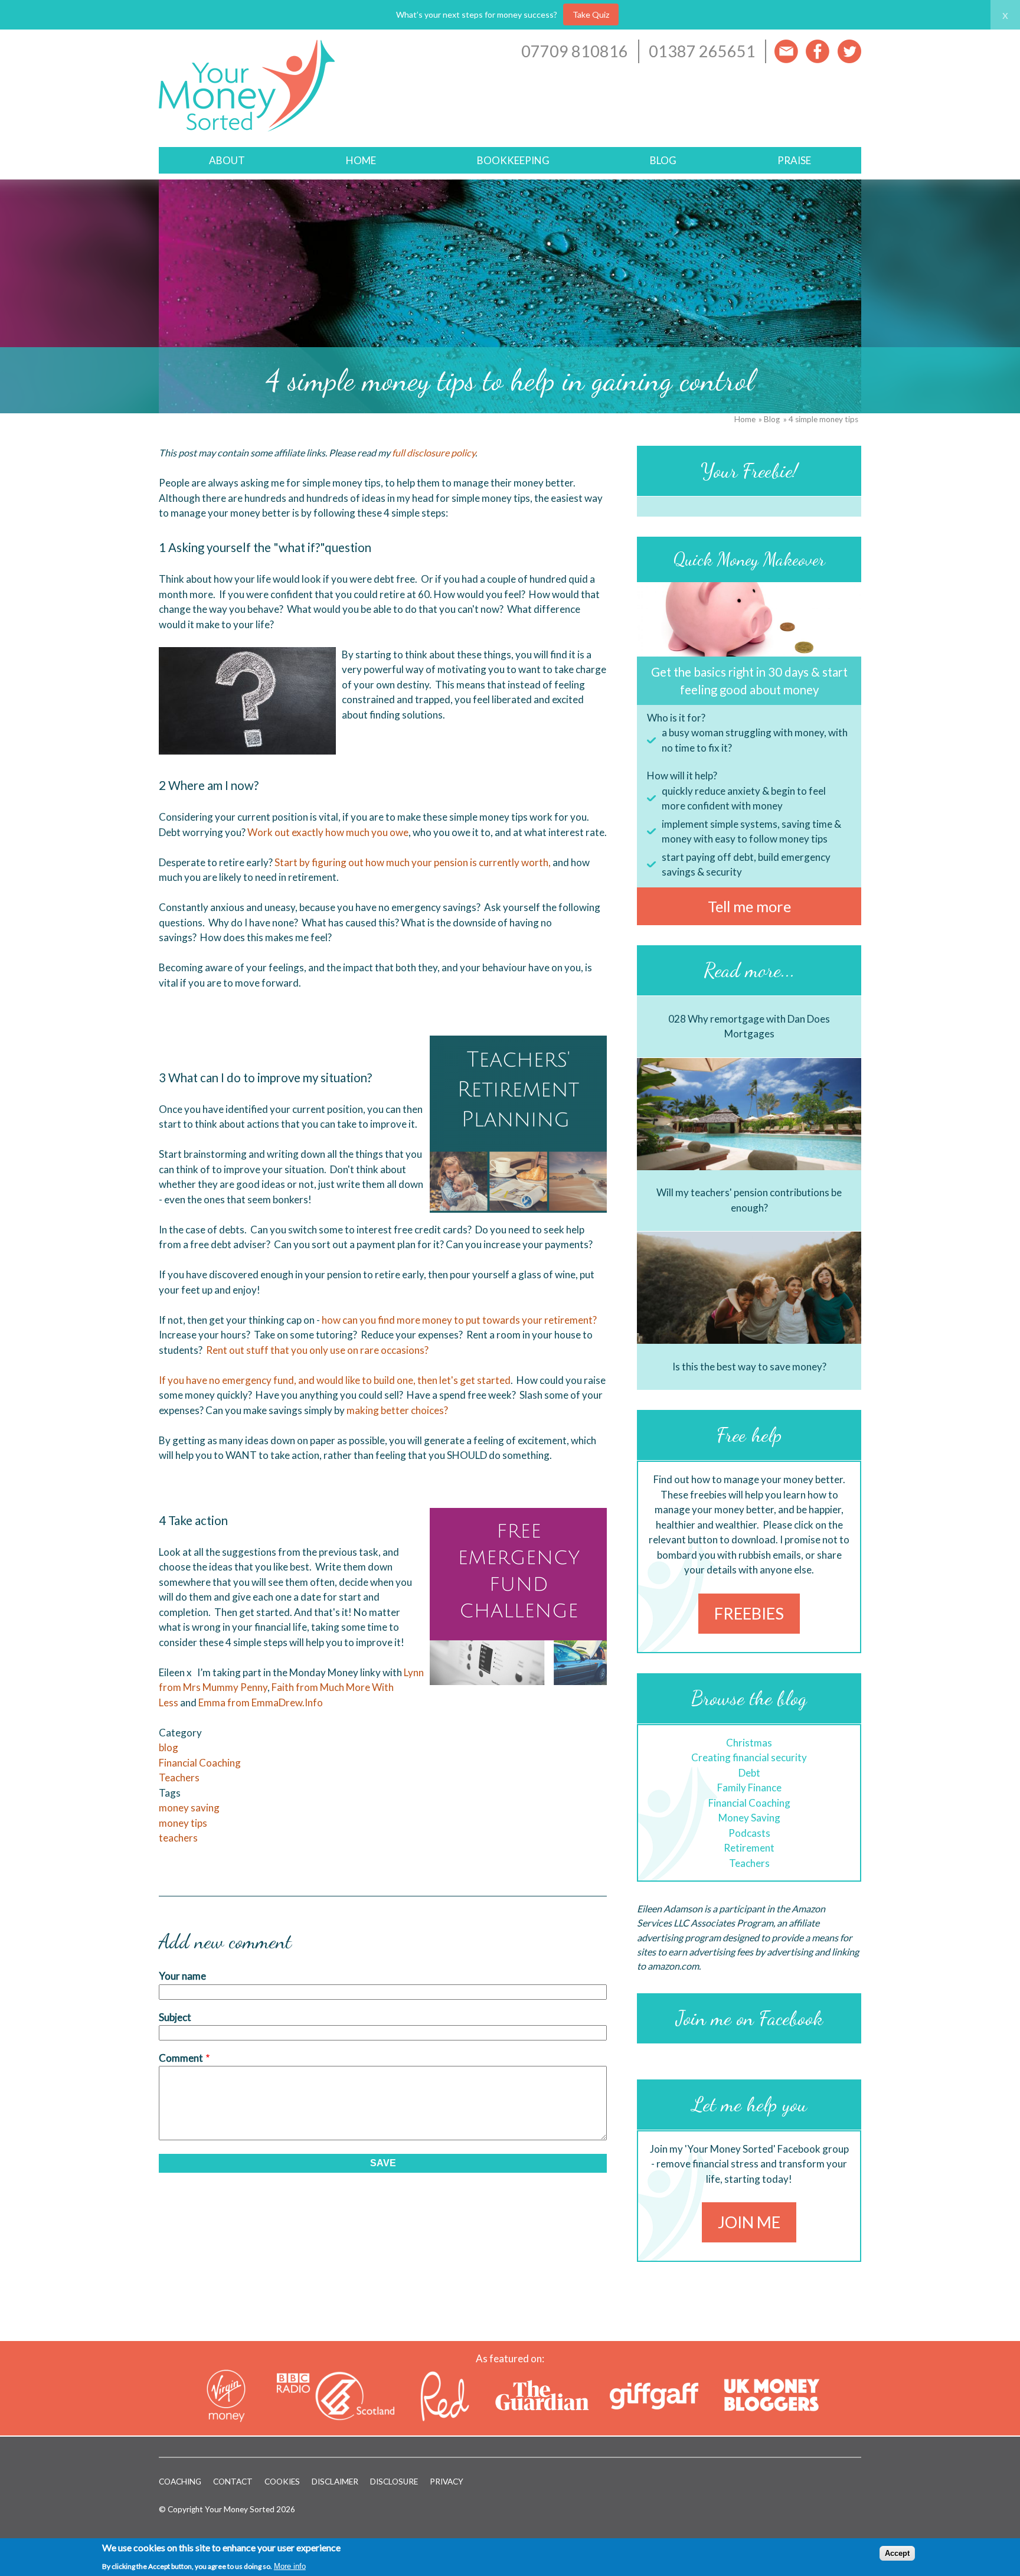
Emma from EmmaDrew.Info (261, 1702)
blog (169, 1747)
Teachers (179, 1777)
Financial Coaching (200, 1763)
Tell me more (749, 906)
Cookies (282, 2482)
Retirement (749, 1848)
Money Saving (749, 1818)
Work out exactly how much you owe (328, 832)
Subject (175, 2017)
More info (290, 2566)
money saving (189, 1808)
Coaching (180, 2482)
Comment (181, 2058)
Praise (794, 160)
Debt (749, 1773)
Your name (182, 1976)
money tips (183, 1823)
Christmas (749, 1743)
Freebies (749, 1613)
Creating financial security (749, 1757)
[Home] (247, 134)
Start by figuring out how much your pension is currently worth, (413, 862)
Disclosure (394, 2482)
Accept (897, 2553)
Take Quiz (591, 14)
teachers (178, 1838)
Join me (749, 2222)
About (227, 160)
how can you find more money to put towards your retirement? (460, 1320)
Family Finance (749, 1787)
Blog (663, 160)
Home (361, 160)
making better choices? (398, 1410)
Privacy (447, 2482)
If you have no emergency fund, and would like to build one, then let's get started (335, 1380)
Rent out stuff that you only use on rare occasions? (317, 1350)
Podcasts (749, 1833)
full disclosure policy (434, 453)
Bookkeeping (513, 160)
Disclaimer (335, 2482)
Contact (233, 2482)
